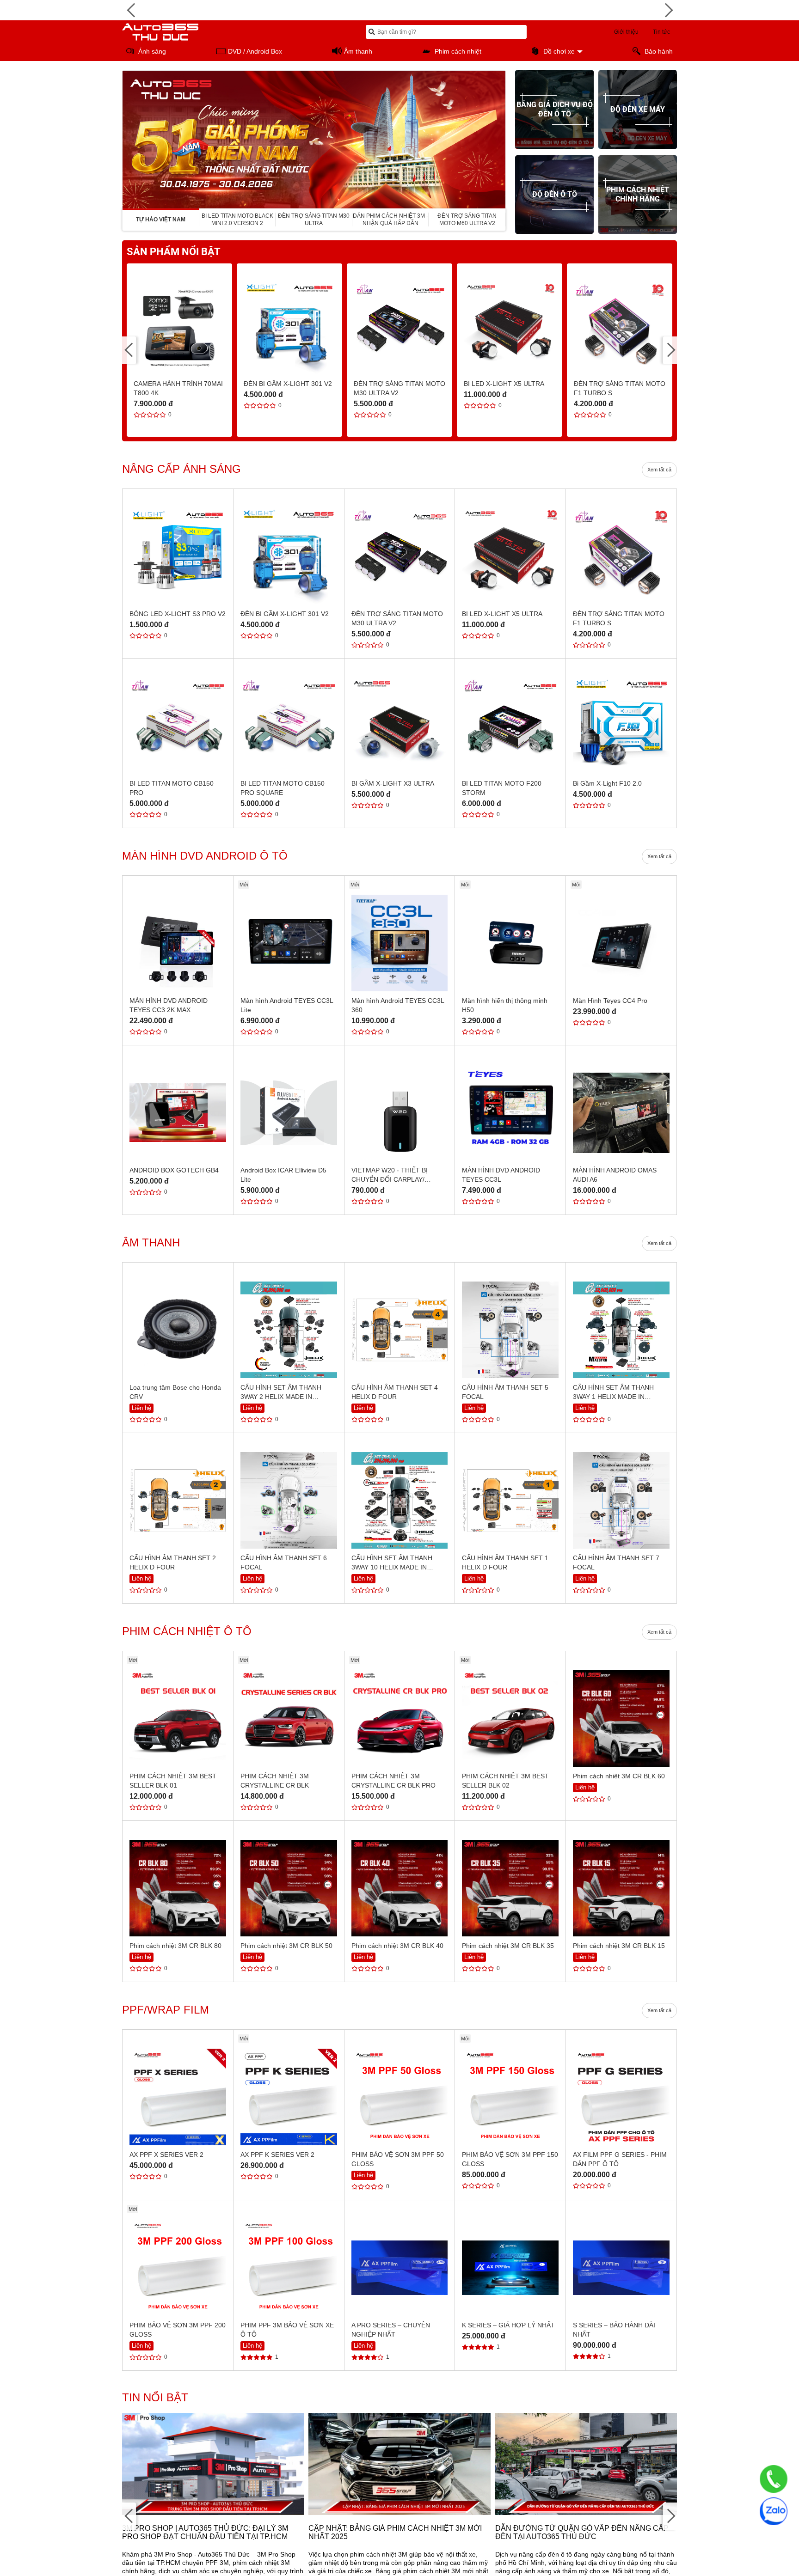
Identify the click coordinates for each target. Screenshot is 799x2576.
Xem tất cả (659, 470)
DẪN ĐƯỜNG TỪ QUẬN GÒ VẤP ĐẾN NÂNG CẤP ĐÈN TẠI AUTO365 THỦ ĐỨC (582, 2532)
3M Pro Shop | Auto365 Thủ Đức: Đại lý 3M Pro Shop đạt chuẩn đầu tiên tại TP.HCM (205, 2532)
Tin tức (661, 32)
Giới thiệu (626, 32)
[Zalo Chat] (774, 2511)
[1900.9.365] (774, 2479)
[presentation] (129, 140)
